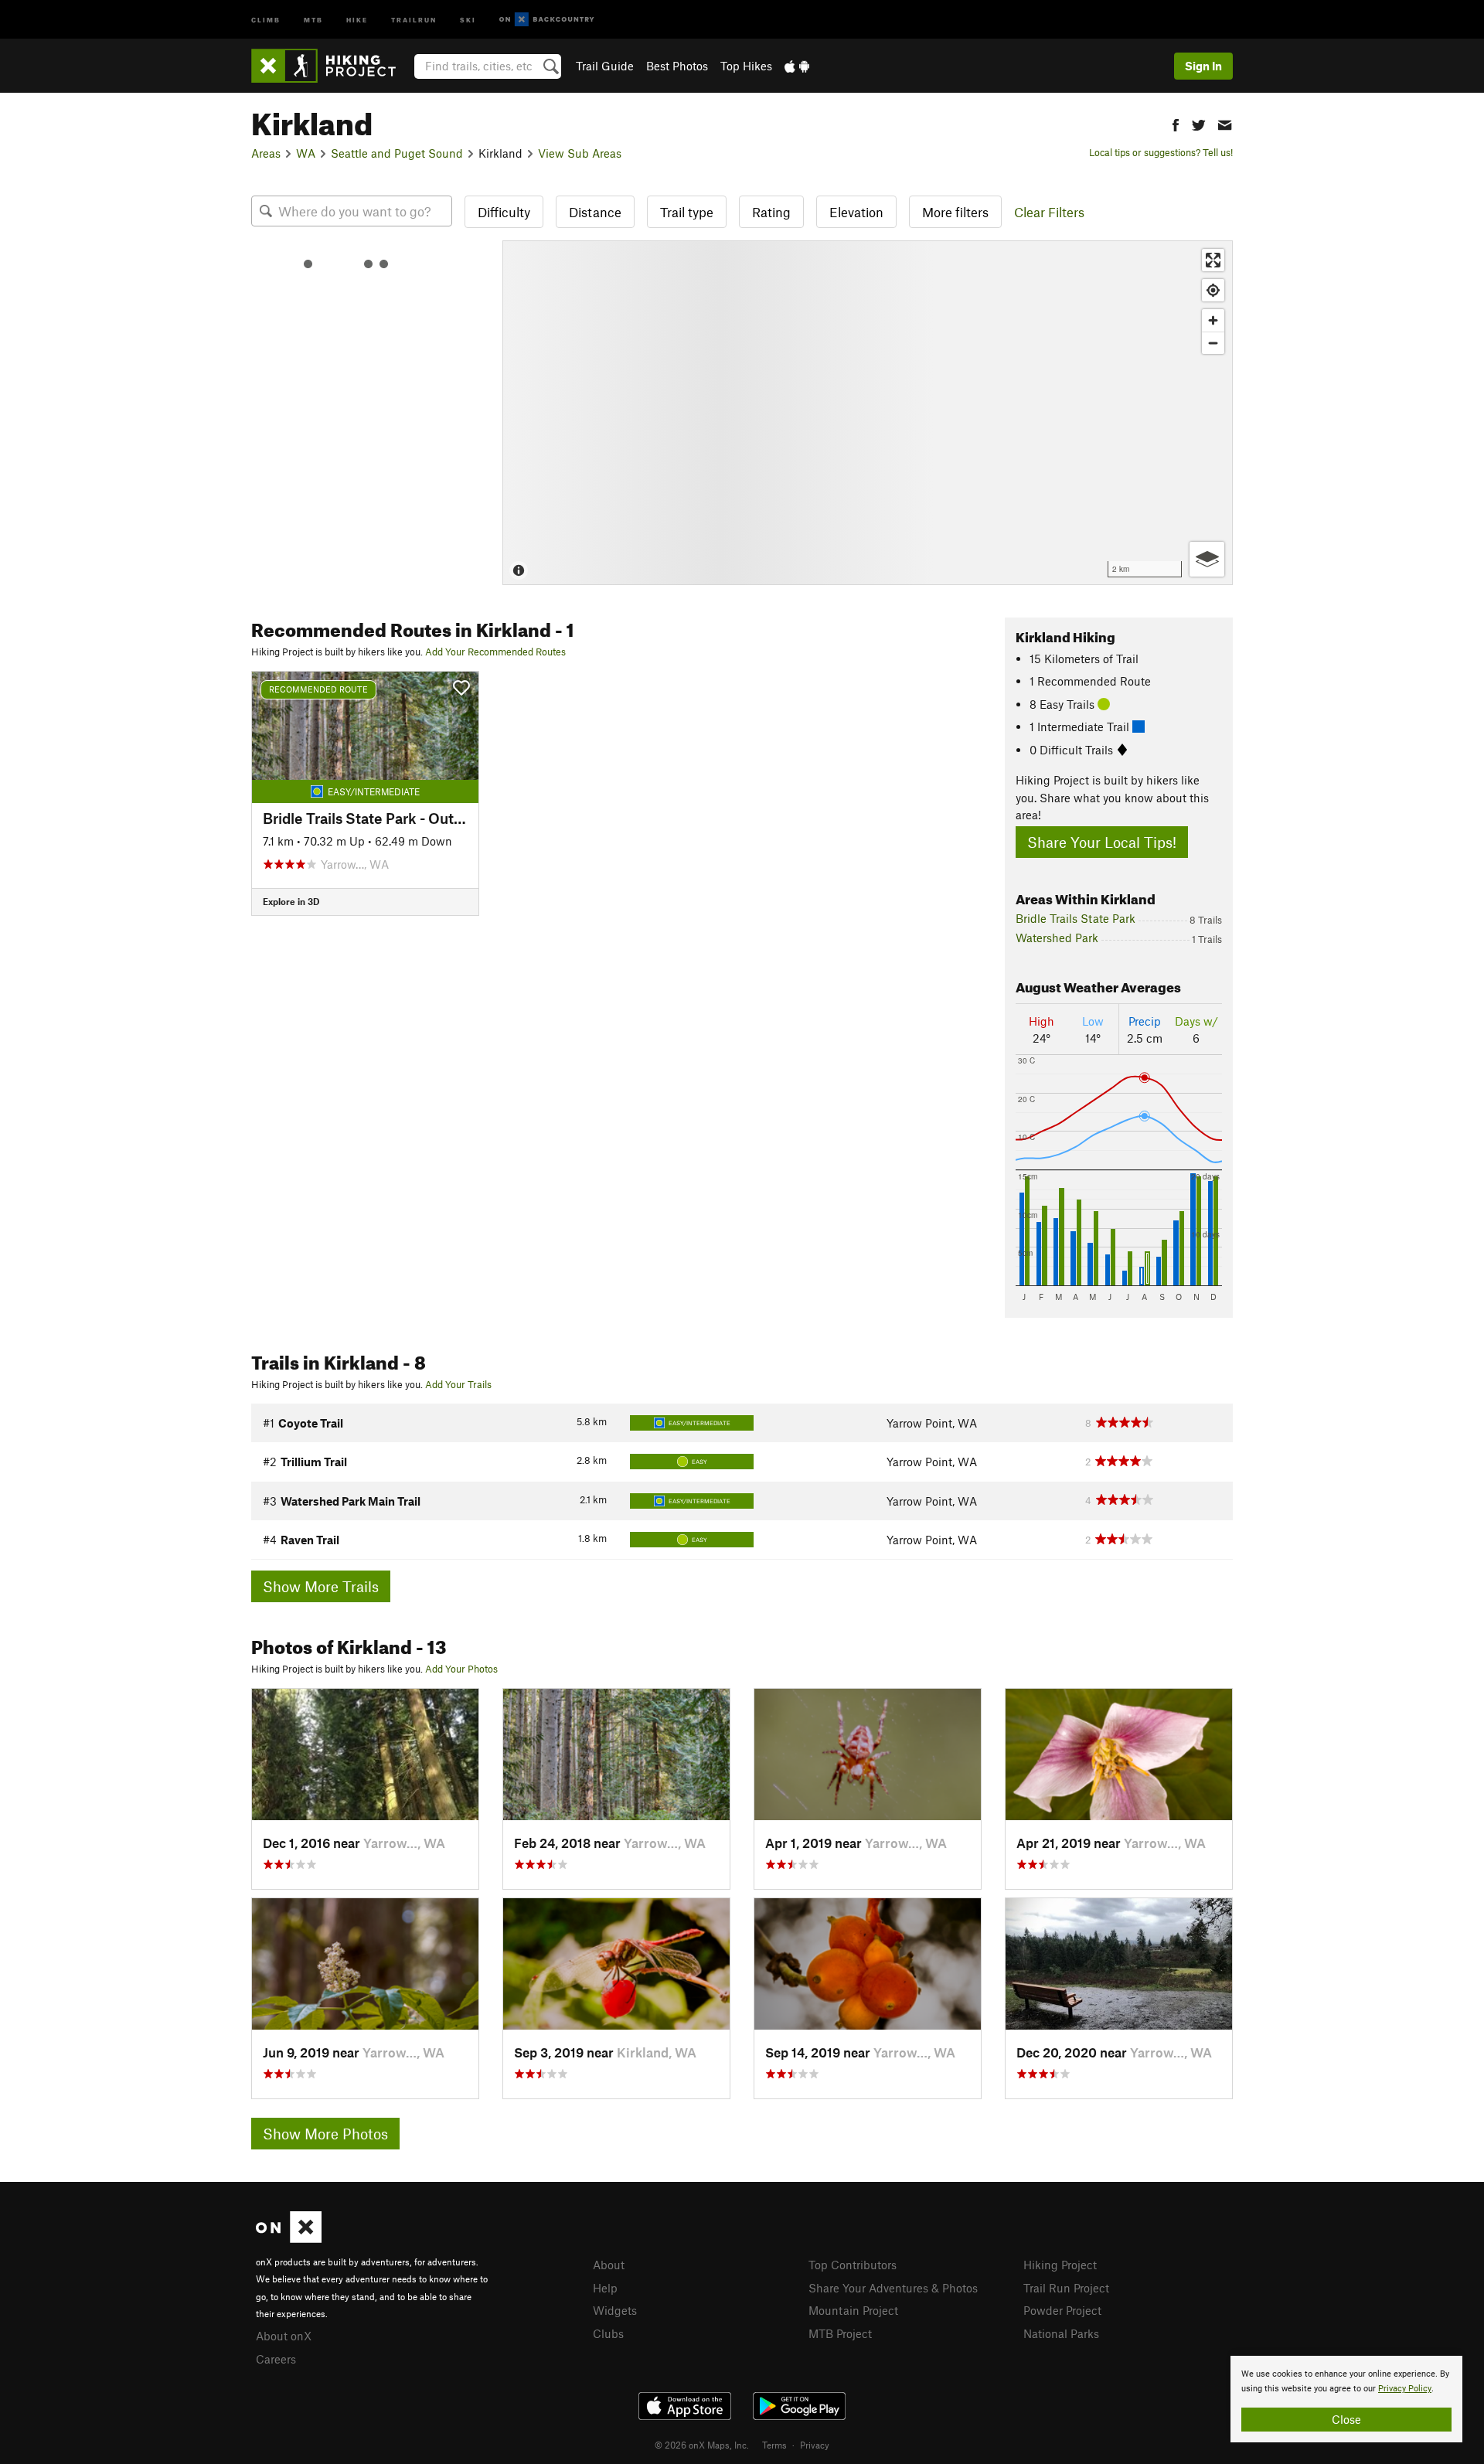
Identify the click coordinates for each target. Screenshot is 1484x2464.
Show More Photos (325, 2134)
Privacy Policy (1405, 2389)
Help (605, 2288)
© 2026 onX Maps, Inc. (702, 2445)
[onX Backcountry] (547, 20)
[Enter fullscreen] (1213, 260)
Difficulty (504, 212)
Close (1346, 2419)
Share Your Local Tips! (1102, 842)
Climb (266, 19)
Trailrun (414, 19)
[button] (1176, 123)
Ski (468, 19)
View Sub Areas (580, 153)
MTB (313, 19)
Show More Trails (321, 1586)
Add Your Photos (461, 1669)
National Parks (1061, 2333)
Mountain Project (853, 2310)
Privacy (815, 2445)
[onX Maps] (289, 2238)
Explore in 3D (291, 901)
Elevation (856, 212)
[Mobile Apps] (797, 66)
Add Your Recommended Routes (495, 652)
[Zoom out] (1213, 343)
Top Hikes (746, 66)
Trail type (687, 212)
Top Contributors (853, 2265)
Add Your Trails (458, 1384)
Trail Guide (605, 66)
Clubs (608, 2333)
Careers (276, 2359)
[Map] (868, 413)
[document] (1346, 2399)
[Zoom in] (1213, 320)
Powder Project (1062, 2310)
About (609, 2265)
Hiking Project (1060, 2265)
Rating (771, 212)
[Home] (331, 66)
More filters (955, 212)
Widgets (615, 2310)
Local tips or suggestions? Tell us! (1161, 152)
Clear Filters (1049, 212)
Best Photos (677, 66)
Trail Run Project (1066, 2288)
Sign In (1203, 66)
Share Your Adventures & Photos (893, 2288)
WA (306, 153)
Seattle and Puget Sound (397, 153)
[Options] (1207, 559)
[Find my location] (1213, 290)
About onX (284, 2336)
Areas (266, 153)
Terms (774, 2445)
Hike (357, 19)
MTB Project (840, 2333)
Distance (595, 212)
